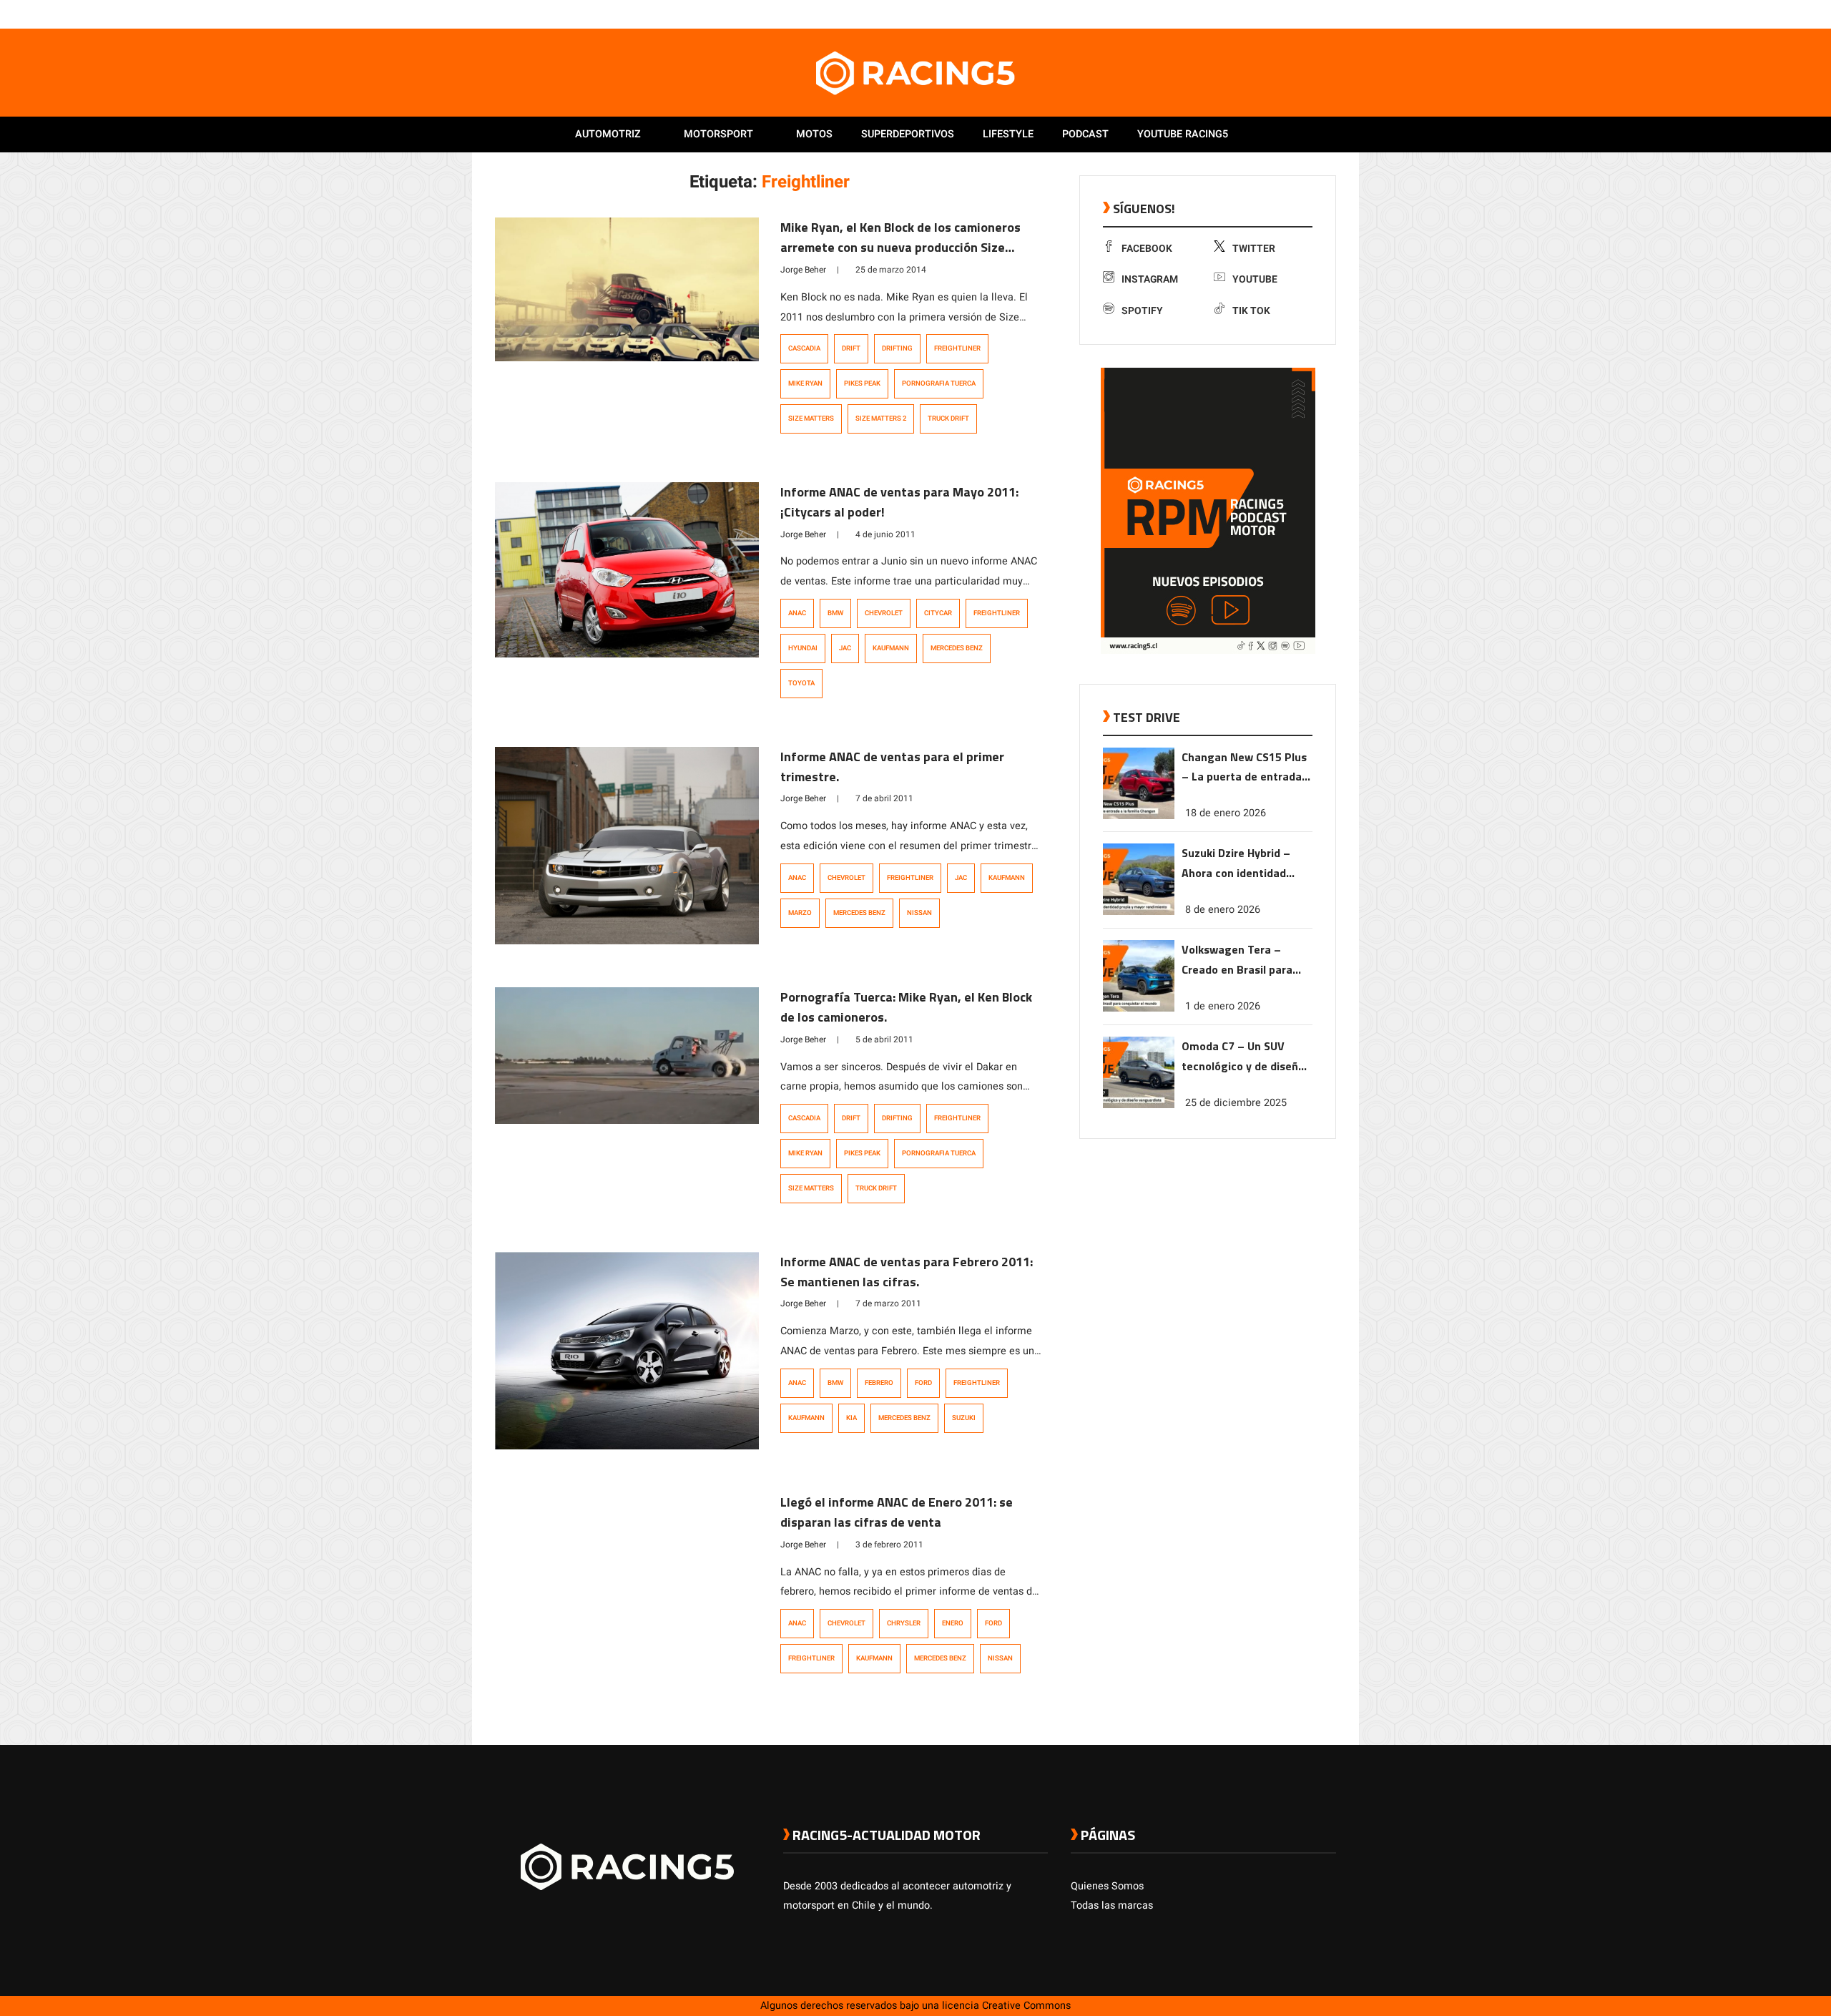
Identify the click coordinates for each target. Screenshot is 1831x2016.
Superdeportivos (908, 134)
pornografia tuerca (939, 383)
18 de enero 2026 (1226, 813)
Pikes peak (862, 383)
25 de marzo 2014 (891, 270)
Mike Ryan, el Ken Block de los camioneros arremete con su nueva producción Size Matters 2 (900, 247)
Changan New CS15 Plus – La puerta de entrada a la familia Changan (1246, 768)
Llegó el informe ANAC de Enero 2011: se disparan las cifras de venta (897, 1512)
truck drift (948, 419)
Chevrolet (884, 613)
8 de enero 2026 (1223, 910)
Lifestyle (1008, 134)
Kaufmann (891, 648)
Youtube (1255, 279)
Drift (851, 348)
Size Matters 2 (881, 419)
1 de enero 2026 (1223, 1006)
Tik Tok (1251, 311)
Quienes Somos (1107, 1886)
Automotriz (608, 134)
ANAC (797, 613)
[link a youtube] (1300, 14)
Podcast (1085, 134)
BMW (835, 613)
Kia (851, 1418)
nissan (919, 913)
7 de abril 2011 (884, 798)
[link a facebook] (1257, 14)
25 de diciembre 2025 (1236, 1103)
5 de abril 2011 (884, 1039)
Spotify (1142, 311)
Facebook (1147, 249)
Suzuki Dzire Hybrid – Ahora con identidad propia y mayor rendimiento (1236, 864)
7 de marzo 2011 (888, 1303)
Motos (814, 134)
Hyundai (803, 648)
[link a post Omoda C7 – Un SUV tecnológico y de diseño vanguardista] (1139, 1105)
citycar (938, 613)
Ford (923, 1383)
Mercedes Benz (957, 648)
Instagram (1150, 279)
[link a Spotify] (1315, 14)
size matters (811, 419)
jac (845, 648)
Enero (953, 1623)
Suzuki (964, 1418)
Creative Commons (1026, 2006)
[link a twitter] (1272, 14)
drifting (897, 348)
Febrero (879, 1383)
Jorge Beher (803, 270)
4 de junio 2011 (885, 534)
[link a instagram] (1286, 14)
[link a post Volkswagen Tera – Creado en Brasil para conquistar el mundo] (1139, 1008)
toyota (801, 683)
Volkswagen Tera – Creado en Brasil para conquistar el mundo (1237, 960)
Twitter (1254, 249)
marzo (800, 913)
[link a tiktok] (1329, 14)
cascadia (804, 348)
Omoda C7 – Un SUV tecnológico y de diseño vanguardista (1243, 1057)
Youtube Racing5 (1183, 134)
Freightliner (957, 348)
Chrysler (904, 1623)
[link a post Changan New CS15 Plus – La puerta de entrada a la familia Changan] (1139, 816)
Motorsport (718, 134)
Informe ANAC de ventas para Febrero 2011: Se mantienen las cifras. (907, 1272)
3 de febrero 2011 (889, 1545)
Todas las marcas (1112, 1905)
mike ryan (805, 383)
